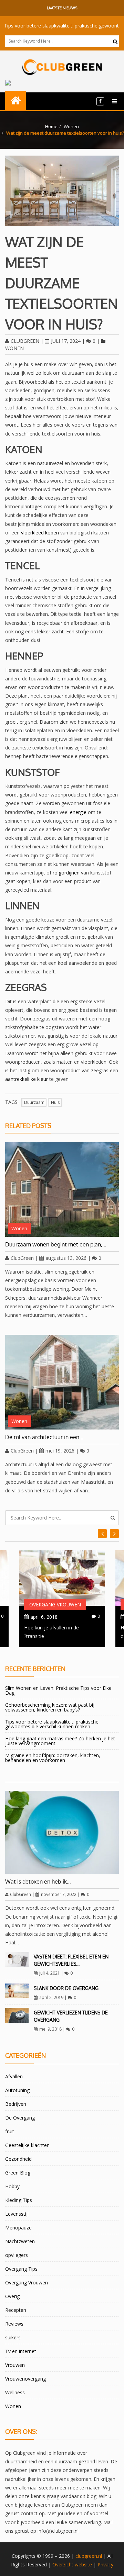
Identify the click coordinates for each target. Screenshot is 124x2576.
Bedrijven (16, 2104)
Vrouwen (15, 2365)
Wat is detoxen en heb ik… (38, 1882)
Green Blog (18, 2173)
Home (51, 126)
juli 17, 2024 (66, 341)
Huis (55, 1102)
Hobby (12, 2186)
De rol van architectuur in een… (44, 1437)
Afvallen (14, 2076)
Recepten (16, 2310)
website (83, 2564)
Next (102, 1534)
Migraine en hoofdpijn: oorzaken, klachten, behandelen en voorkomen (53, 1758)
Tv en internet (21, 2351)
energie (78, 812)
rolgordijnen (66, 873)
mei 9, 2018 (50, 2029)
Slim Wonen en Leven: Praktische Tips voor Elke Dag (58, 1690)
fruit (10, 2131)
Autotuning (17, 2090)
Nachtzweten (20, 2241)
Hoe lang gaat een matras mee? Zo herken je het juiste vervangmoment (60, 1741)
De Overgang (20, 2118)
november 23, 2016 (48, 1617)
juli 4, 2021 (50, 1973)
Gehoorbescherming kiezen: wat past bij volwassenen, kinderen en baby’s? (50, 1707)
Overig (12, 2296)
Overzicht (63, 2564)
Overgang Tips (21, 2269)
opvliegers (17, 2255)
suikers (13, 2337)
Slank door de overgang (66, 1988)
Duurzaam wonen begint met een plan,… (56, 1244)
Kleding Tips (19, 2200)
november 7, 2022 (59, 1894)
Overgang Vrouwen (51, 1605)
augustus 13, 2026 (66, 1258)
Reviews (14, 2324)
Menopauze (18, 2228)
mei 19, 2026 (60, 1451)
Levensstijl (17, 2214)
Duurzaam (34, 1102)
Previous (114, 1534)
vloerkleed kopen (40, 533)
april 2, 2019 (51, 1997)
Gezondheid (18, 2159)
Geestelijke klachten (27, 2145)
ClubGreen (25, 341)
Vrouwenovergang (25, 2379)
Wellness (15, 2392)
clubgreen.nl (89, 2556)
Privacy (105, 2564)
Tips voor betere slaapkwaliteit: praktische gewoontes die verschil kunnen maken (52, 1724)
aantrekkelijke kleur (27, 1079)
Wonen (71, 126)
